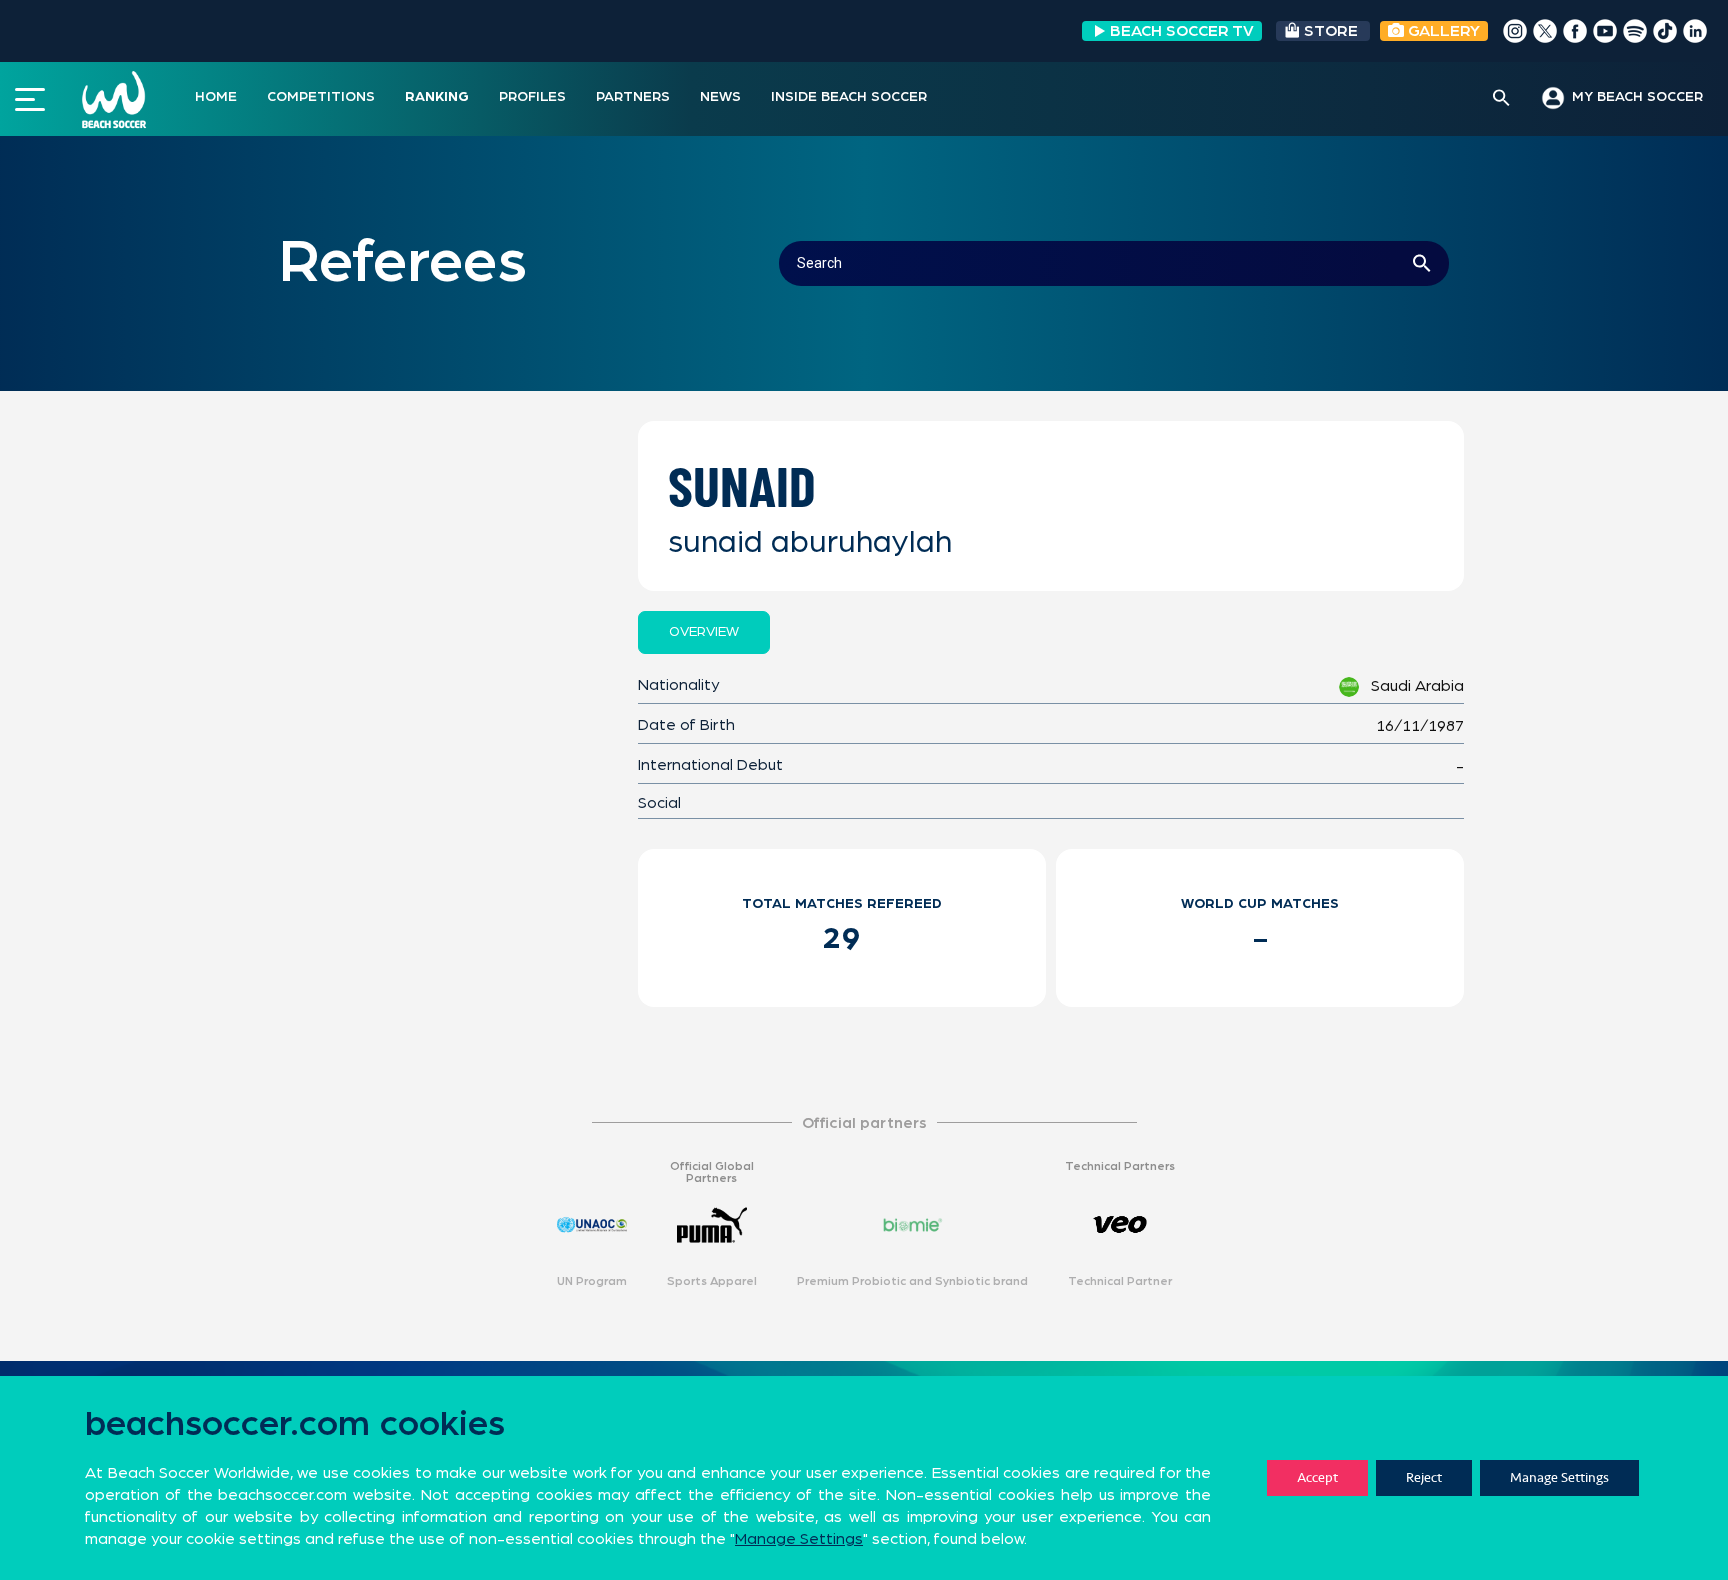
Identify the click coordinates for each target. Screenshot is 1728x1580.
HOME (216, 97)
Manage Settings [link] (799, 1539)
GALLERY (1442, 31)
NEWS (720, 97)
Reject (1424, 1477)
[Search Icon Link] (1501, 99)
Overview (704, 632)
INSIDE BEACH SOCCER (849, 97)
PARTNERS (633, 97)
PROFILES (532, 97)
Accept (1317, 1477)
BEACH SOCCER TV (1182, 31)
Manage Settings (1559, 1477)
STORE (1331, 31)
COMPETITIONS (321, 97)
